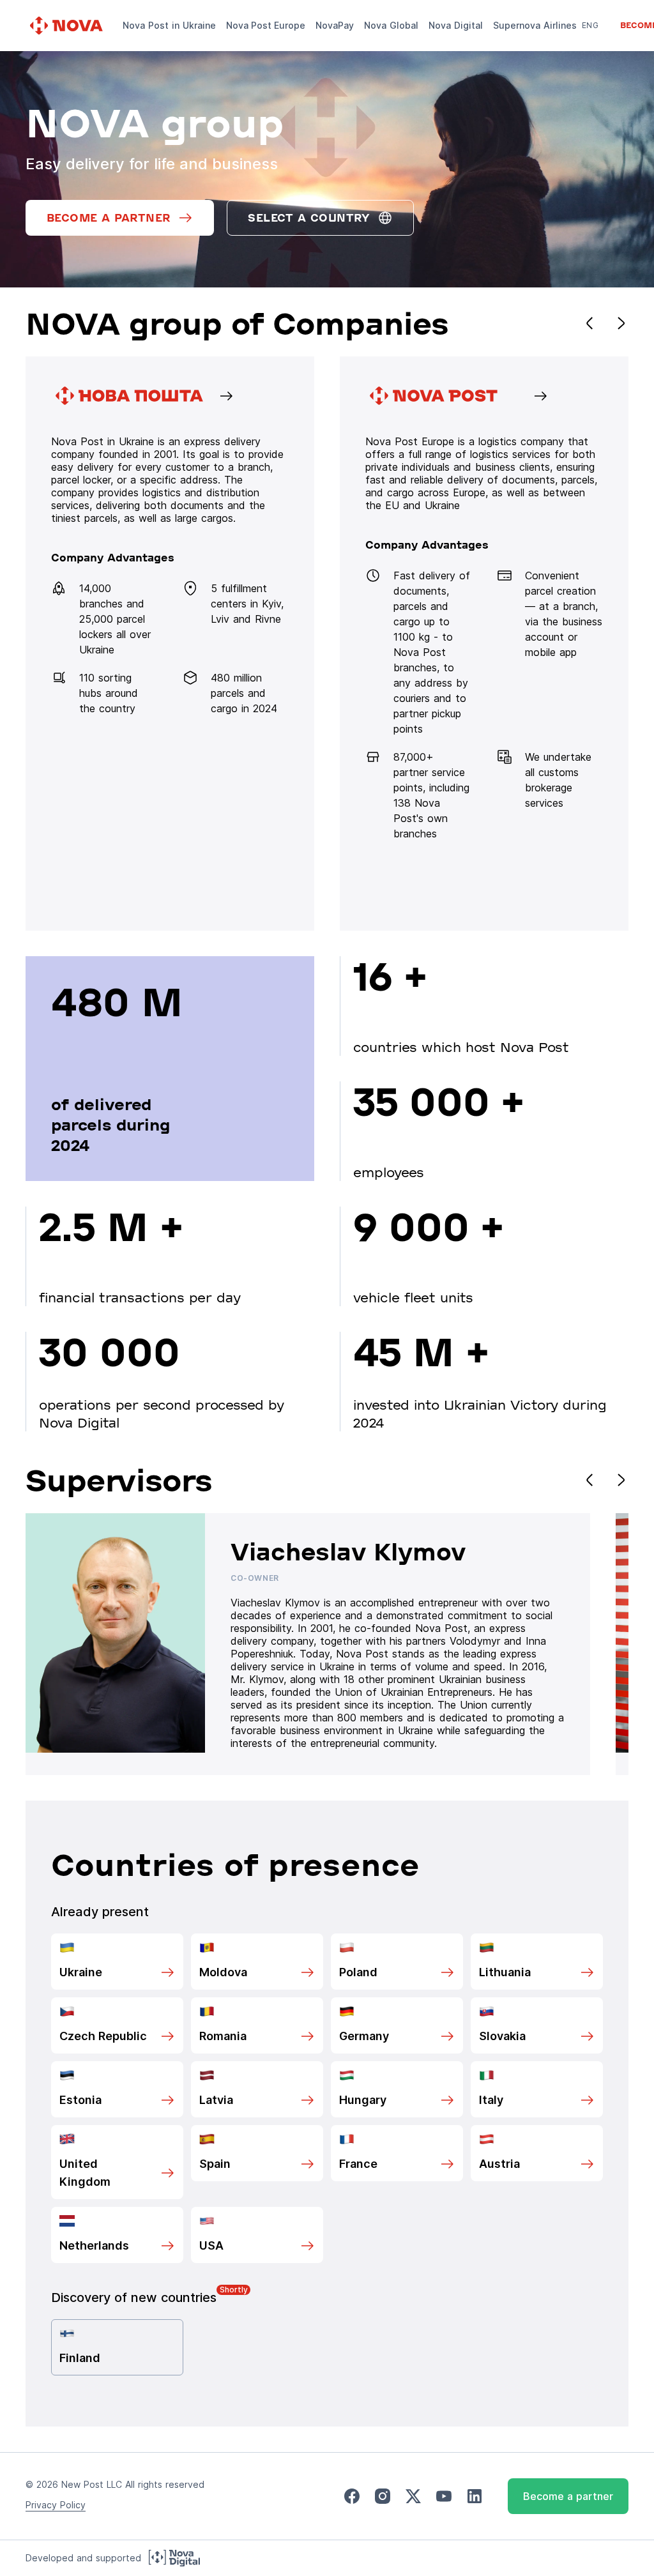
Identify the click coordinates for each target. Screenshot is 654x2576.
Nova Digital (456, 25)
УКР (589, 43)
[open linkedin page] (475, 2496)
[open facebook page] (352, 2496)
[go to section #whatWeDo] (484, 644)
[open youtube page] (444, 2496)
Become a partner (568, 2496)
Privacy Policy (56, 2505)
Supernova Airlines (535, 25)
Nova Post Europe (266, 25)
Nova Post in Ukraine (169, 25)
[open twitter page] (413, 2496)
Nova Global (391, 25)
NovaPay (335, 25)
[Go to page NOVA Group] (170, 644)
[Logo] (68, 26)
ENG (590, 25)
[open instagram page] (383, 2496)
